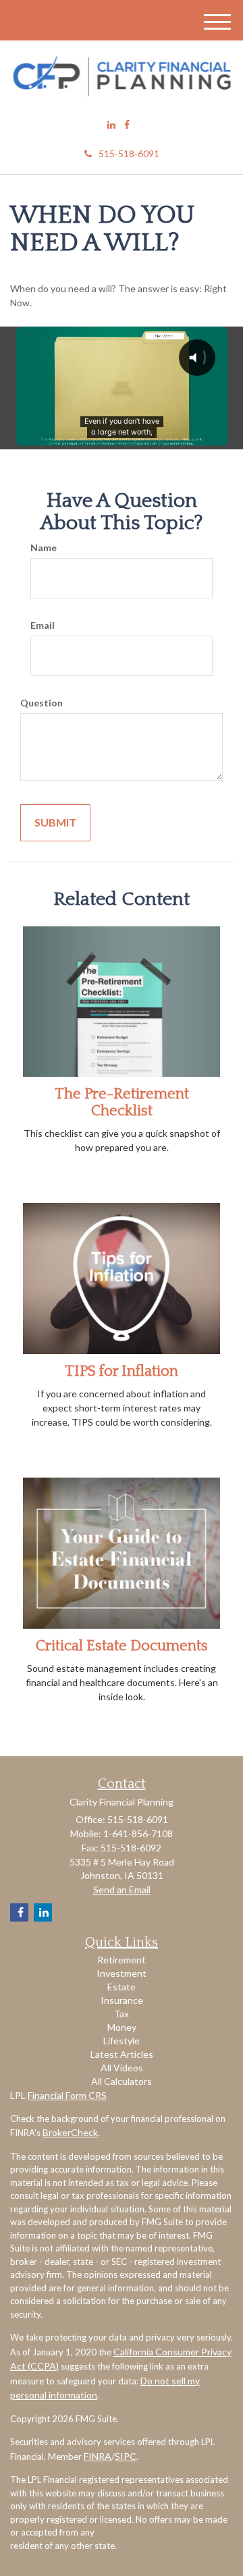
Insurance (122, 2000)
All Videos (122, 2068)
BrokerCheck (70, 2132)
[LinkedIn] (111, 125)
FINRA (98, 2456)
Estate (122, 1987)
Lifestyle (122, 2041)
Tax (122, 2014)
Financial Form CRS (67, 2095)
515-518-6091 (129, 153)
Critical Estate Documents (122, 1646)
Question (42, 703)
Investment (122, 1973)
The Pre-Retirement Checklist (122, 1102)
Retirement (122, 1960)
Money (122, 2027)
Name (44, 548)
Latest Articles (122, 2054)
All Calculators (122, 2081)
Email (43, 625)
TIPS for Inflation (122, 1371)
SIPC (126, 2456)
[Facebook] (127, 125)
